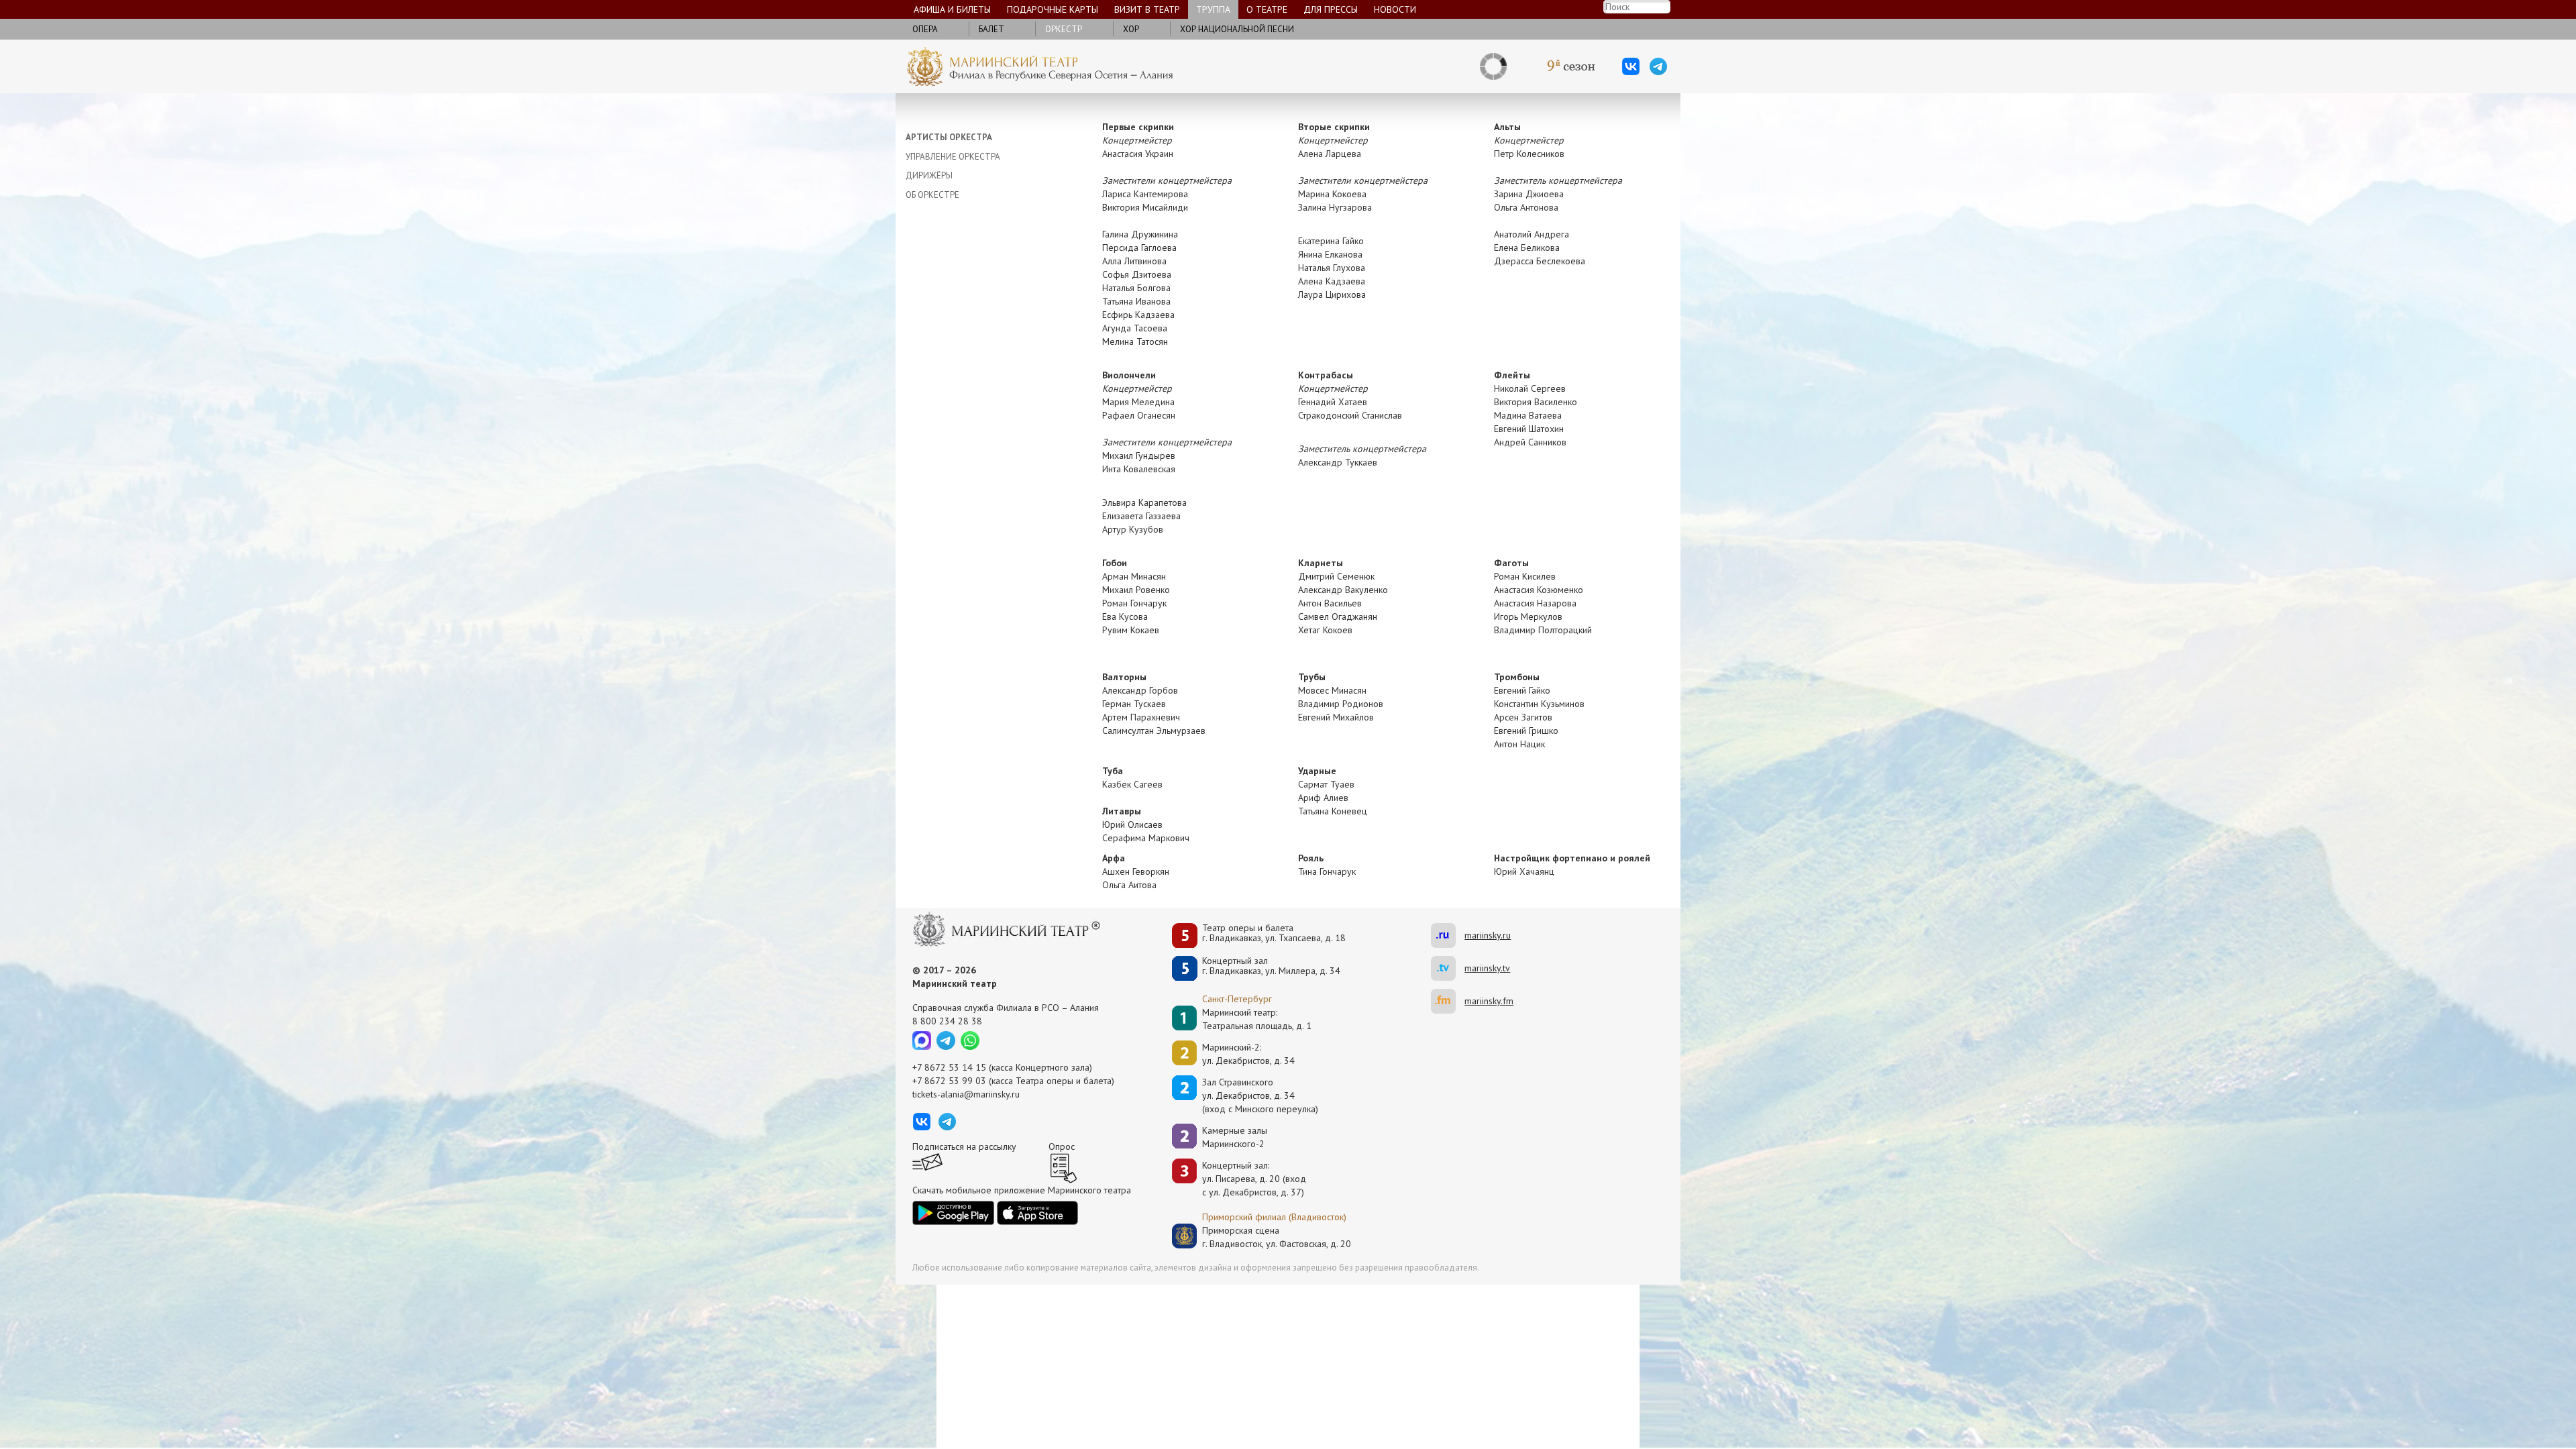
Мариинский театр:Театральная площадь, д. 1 (1257, 1019)
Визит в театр (1147, 9)
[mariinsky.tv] (1448, 968)
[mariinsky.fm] (1448, 1001)
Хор (1131, 29)
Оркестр (1064, 29)
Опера (925, 29)
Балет (991, 29)
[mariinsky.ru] (1448, 935)
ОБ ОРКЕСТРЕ (932, 195)
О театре (1267, 9)
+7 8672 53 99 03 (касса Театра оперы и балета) (1013, 1081)
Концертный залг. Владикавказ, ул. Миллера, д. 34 (1271, 966)
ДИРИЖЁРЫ (929, 175)
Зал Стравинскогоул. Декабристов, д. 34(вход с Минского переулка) (1260, 1095)
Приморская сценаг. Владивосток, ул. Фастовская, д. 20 (1263, 1237)
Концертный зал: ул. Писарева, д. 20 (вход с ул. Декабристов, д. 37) (1254, 1179)
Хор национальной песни (1237, 29)
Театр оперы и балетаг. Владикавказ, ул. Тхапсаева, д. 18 (1274, 933)
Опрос (1062, 1146)
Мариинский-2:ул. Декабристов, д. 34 (1248, 1054)
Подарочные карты (1053, 9)
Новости (1395, 9)
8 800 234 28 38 (947, 1021)
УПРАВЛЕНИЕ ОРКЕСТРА (953, 157)
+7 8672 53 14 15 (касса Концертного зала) (1002, 1067)
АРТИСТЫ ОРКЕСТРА (949, 137)
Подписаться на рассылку (964, 1146)
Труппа (1213, 9)
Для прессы (1331, 9)
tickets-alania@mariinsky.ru (966, 1094)
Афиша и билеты (952, 9)
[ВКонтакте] (1631, 66)
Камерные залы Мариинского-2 (1235, 1137)
